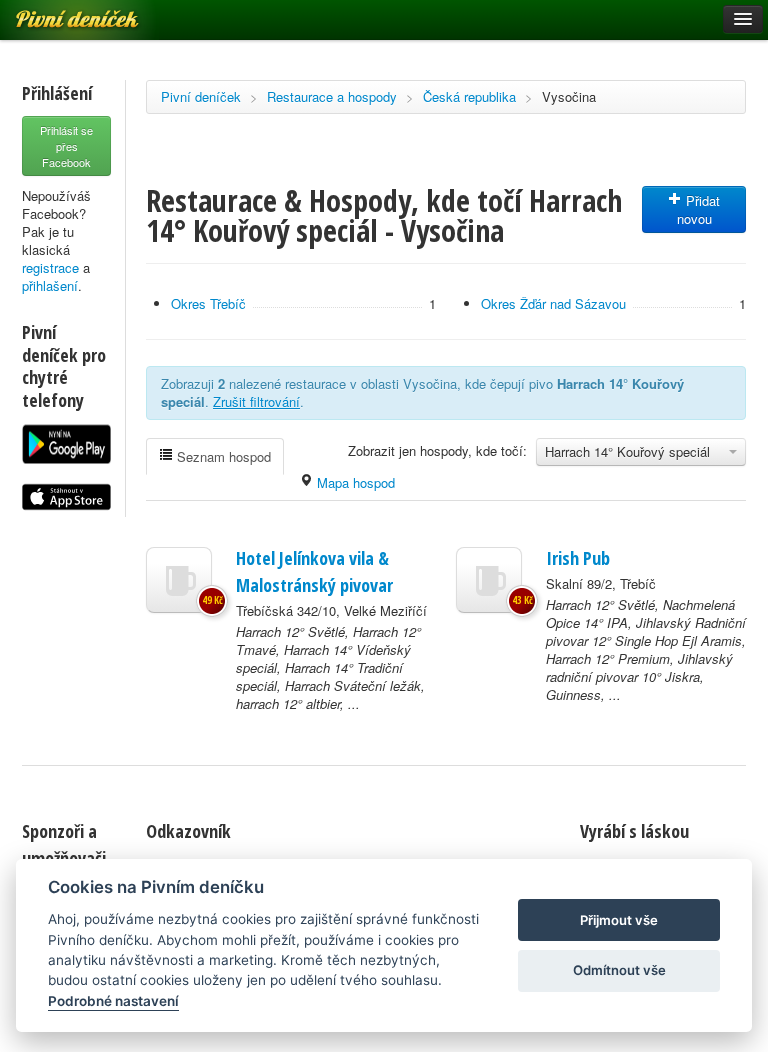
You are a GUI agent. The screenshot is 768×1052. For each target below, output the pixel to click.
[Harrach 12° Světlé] (179, 580)
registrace (50, 267)
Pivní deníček (201, 96)
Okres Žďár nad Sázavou (553, 303)
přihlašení (50, 285)
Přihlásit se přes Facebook (66, 146)
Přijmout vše (619, 920)
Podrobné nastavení (113, 1001)
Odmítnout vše (619, 970)
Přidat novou (699, 209)
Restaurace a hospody (332, 96)
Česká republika (469, 96)
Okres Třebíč (208, 303)
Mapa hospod (354, 482)
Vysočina (569, 96)
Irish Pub (578, 558)
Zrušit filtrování (256, 401)
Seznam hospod (222, 456)
